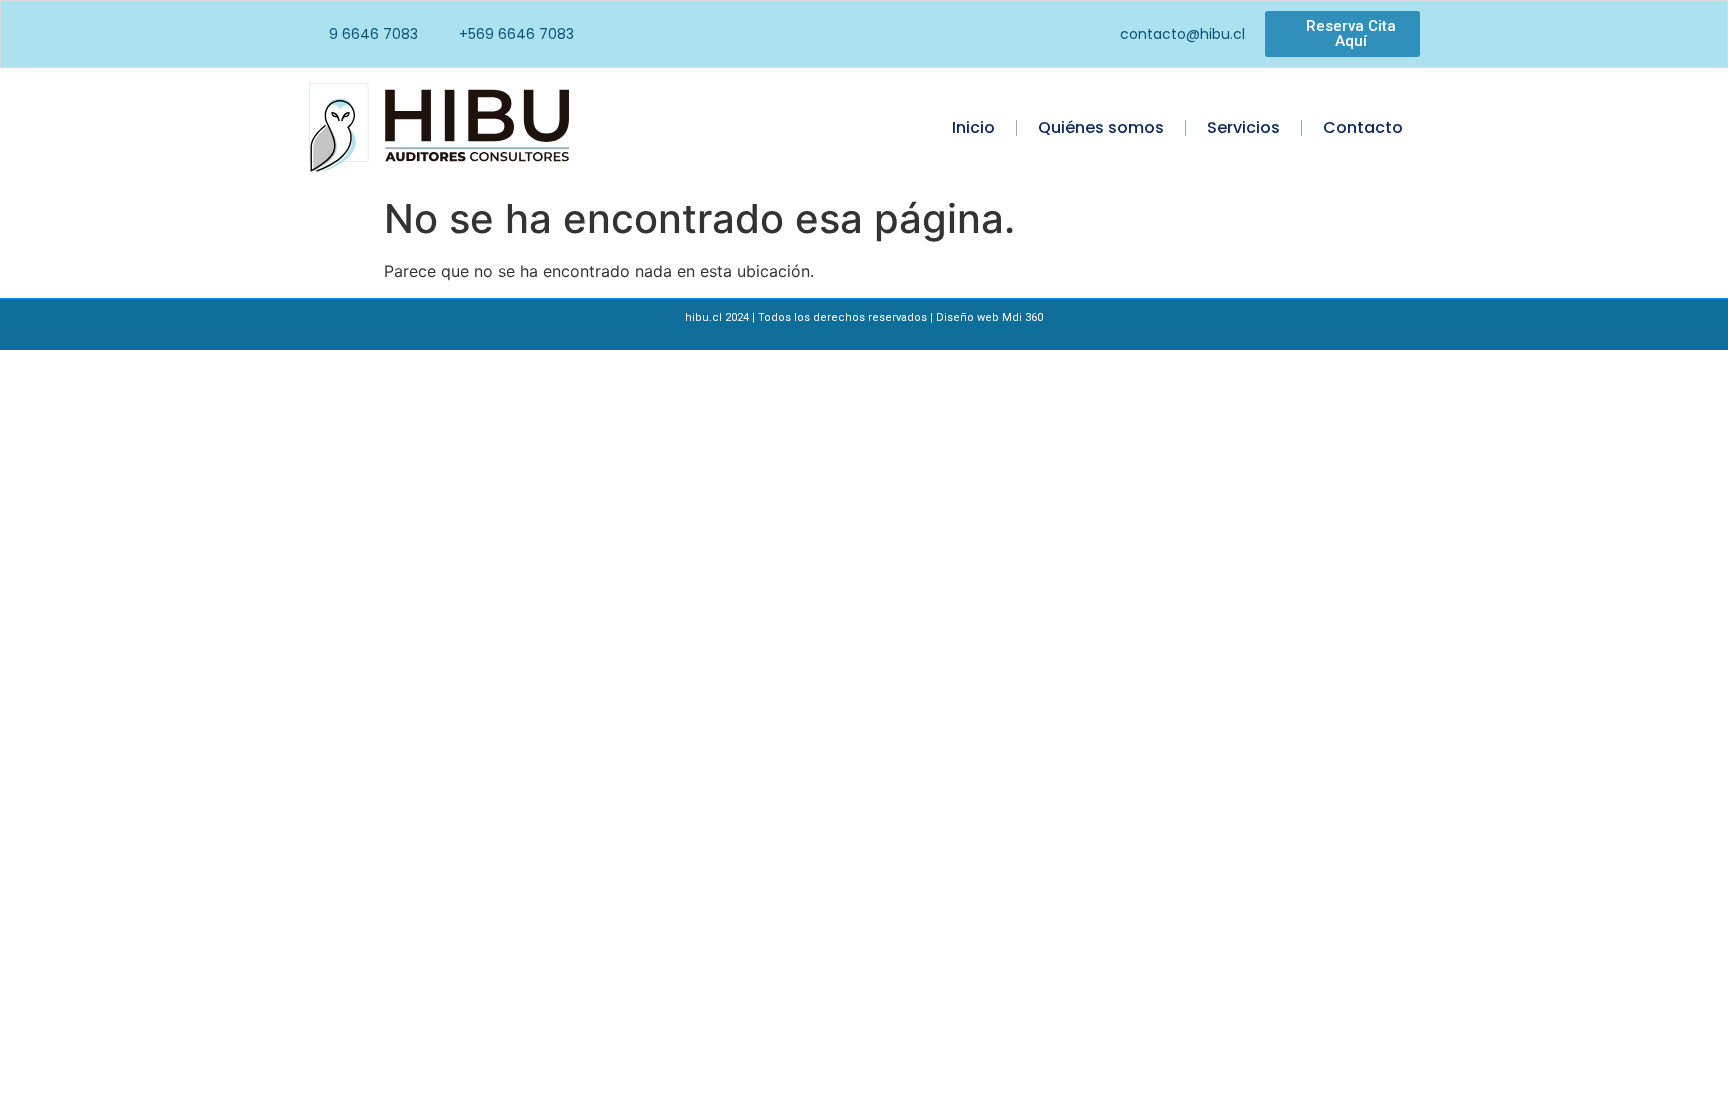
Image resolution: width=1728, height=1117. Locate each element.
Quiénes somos (1101, 127)
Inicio (973, 127)
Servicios (1243, 127)
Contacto (1363, 127)
